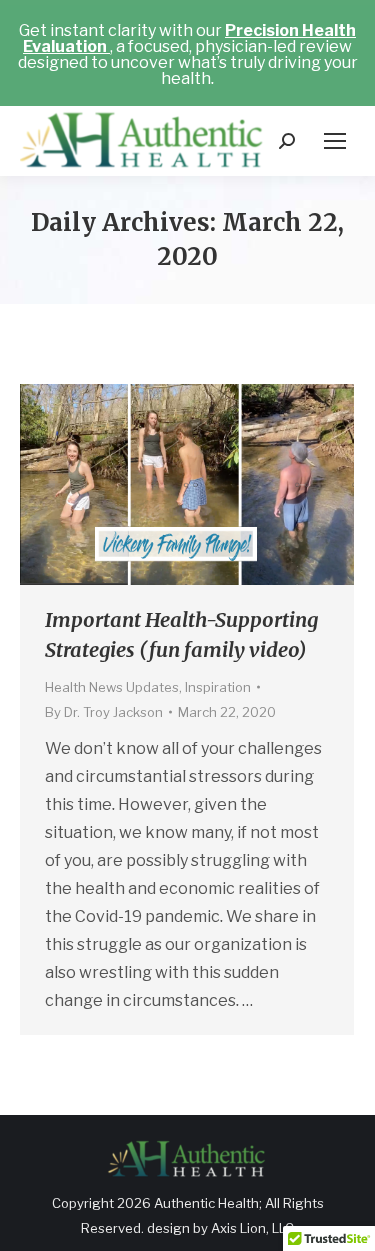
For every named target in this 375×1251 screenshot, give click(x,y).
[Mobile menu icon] (335, 141)
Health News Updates (112, 687)
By (104, 712)
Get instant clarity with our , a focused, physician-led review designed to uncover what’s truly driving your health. (188, 54)
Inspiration (218, 687)
